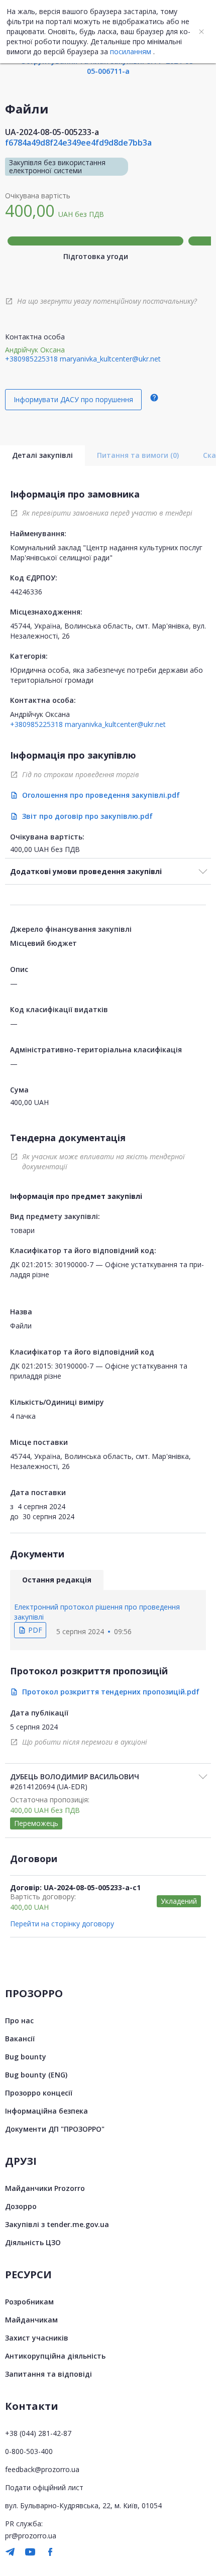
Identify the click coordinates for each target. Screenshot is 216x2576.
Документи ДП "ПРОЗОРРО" (55, 2129)
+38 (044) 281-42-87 (38, 2433)
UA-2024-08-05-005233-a (52, 132)
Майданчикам (31, 2320)
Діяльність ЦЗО (33, 2242)
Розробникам (29, 2302)
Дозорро (21, 2206)
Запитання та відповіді (48, 2374)
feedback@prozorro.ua (42, 2469)
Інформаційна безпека (46, 2111)
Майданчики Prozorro (45, 2188)
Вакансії (20, 2039)
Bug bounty (26, 2057)
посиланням (131, 51)
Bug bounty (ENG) (36, 2075)
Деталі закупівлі (42, 455)
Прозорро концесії (39, 2093)
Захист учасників (37, 2338)
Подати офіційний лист (44, 2487)
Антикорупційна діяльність (55, 2356)
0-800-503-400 (29, 2451)
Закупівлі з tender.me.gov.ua (57, 2224)
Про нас (19, 2020)
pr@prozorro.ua (31, 2536)
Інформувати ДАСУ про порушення (73, 399)
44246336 (26, 592)
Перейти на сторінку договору (62, 1924)
